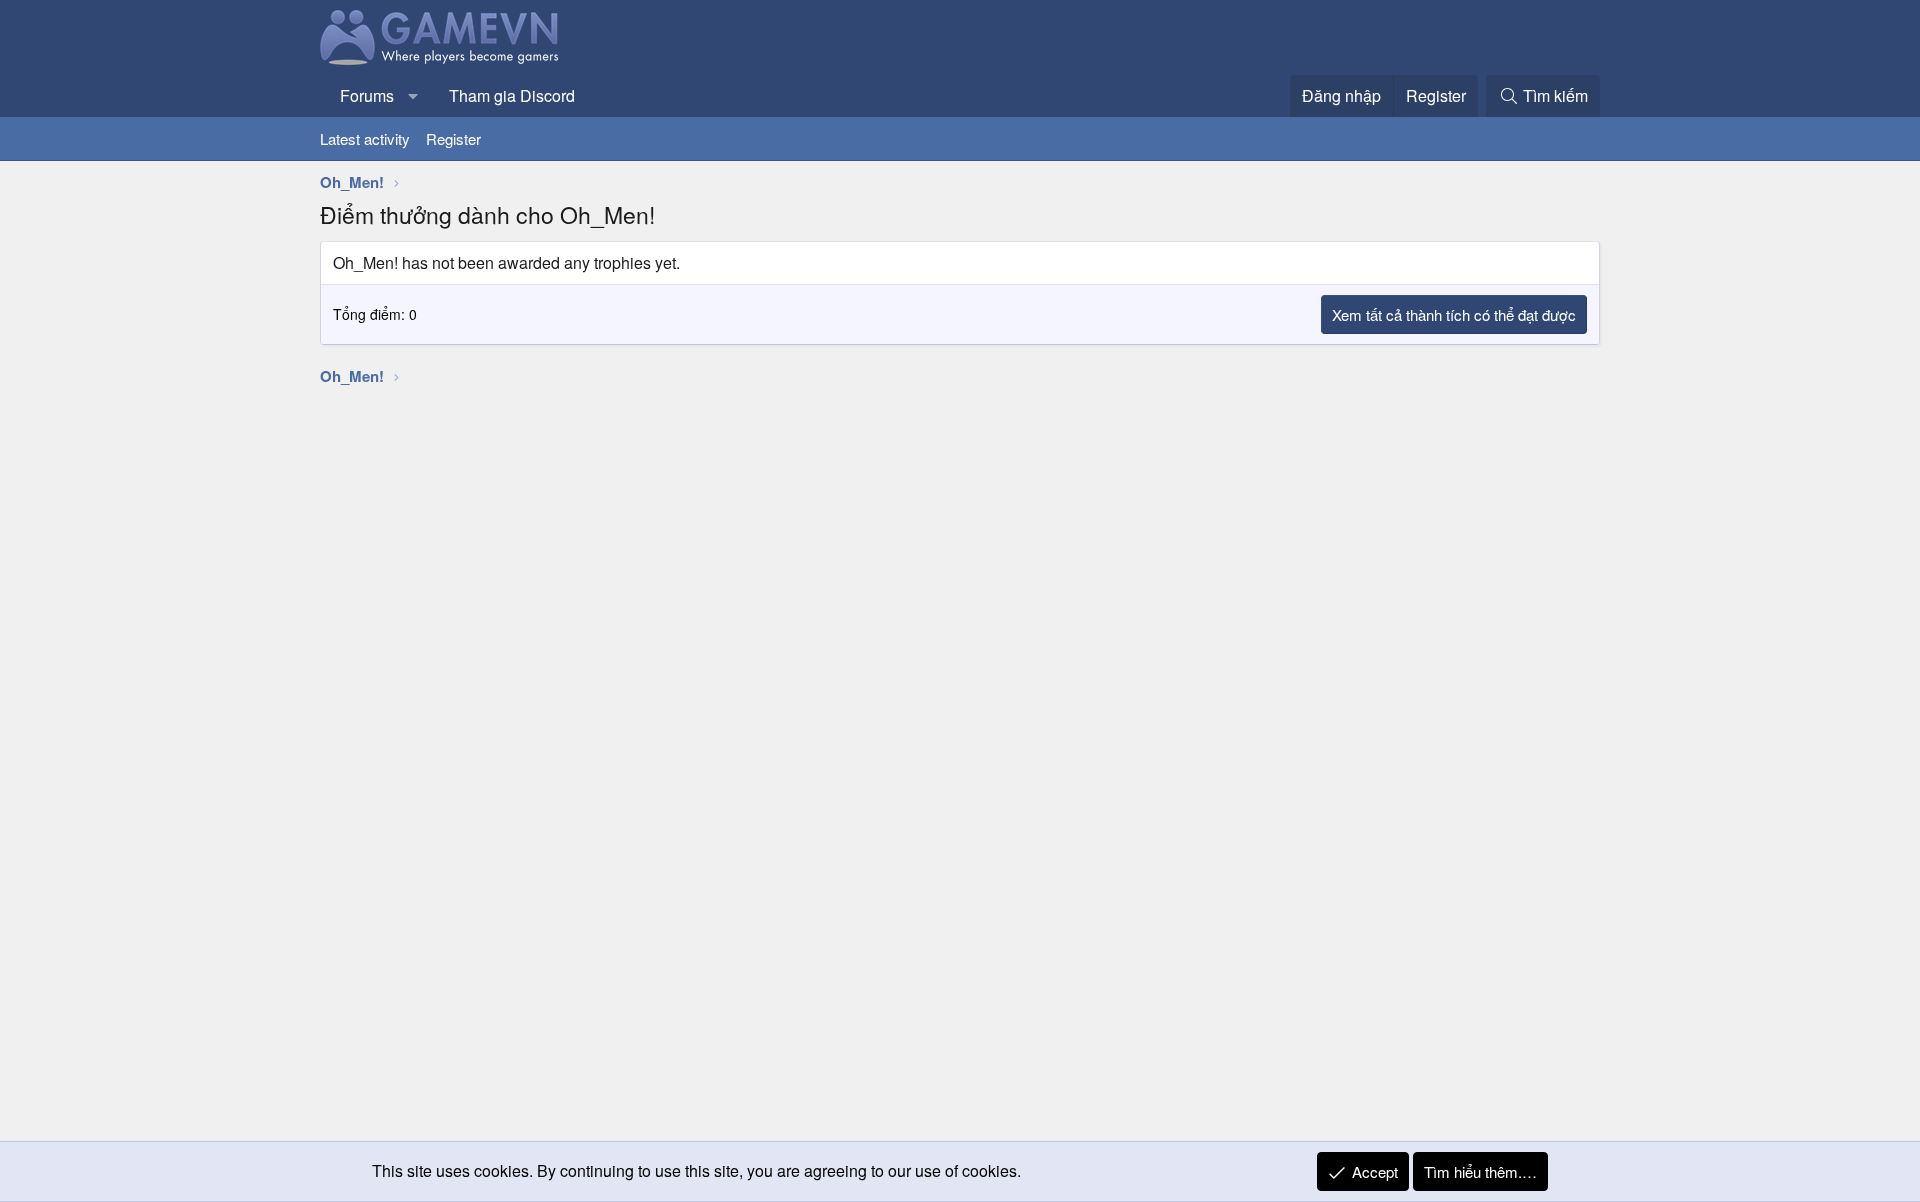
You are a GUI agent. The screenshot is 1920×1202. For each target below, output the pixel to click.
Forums (367, 95)
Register (453, 138)
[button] (413, 96)
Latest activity (365, 138)
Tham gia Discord (512, 95)
